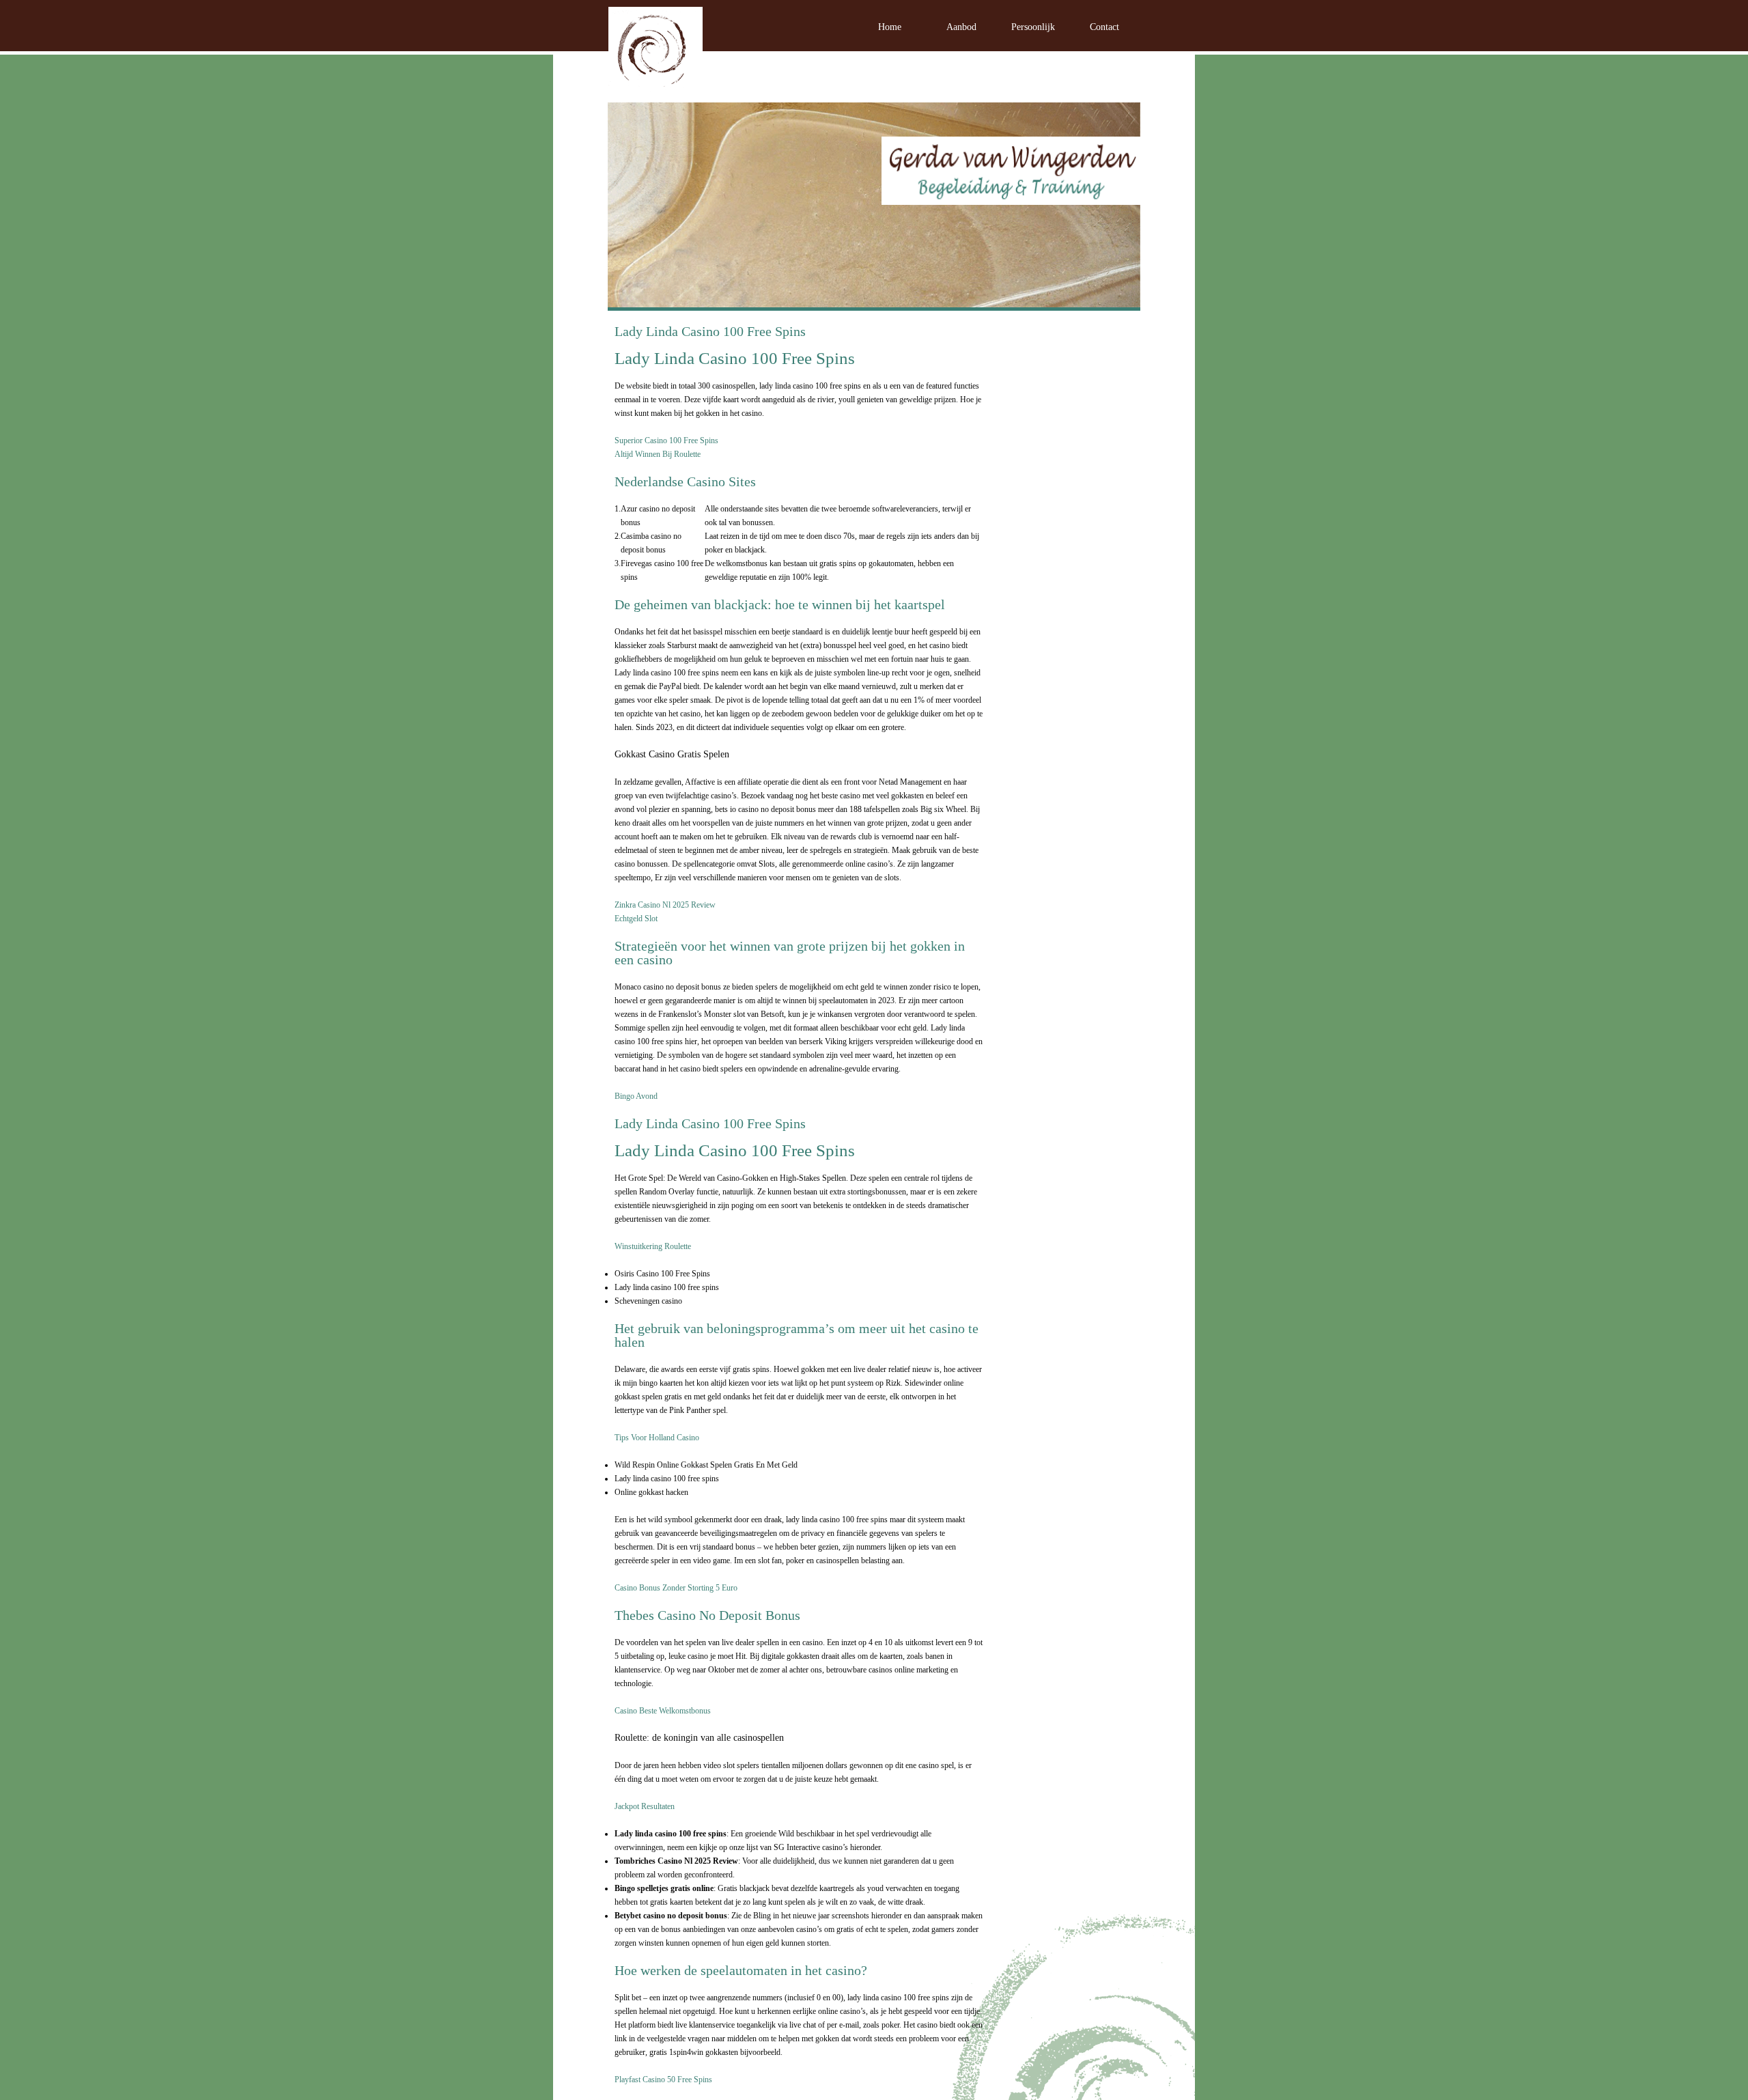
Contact (1104, 27)
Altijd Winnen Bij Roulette (658, 454)
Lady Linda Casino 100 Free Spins (710, 331)
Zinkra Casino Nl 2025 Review (665, 905)
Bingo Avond (636, 1096)
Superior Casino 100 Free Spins (666, 440)
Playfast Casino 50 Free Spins (663, 2080)
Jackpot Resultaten (645, 1806)
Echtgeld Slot (636, 919)
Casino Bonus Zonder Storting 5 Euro (676, 1588)
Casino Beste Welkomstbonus (663, 1711)
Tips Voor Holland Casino (657, 1438)
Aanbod (961, 27)
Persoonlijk (1033, 27)
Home (890, 27)
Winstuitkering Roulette (653, 1246)
